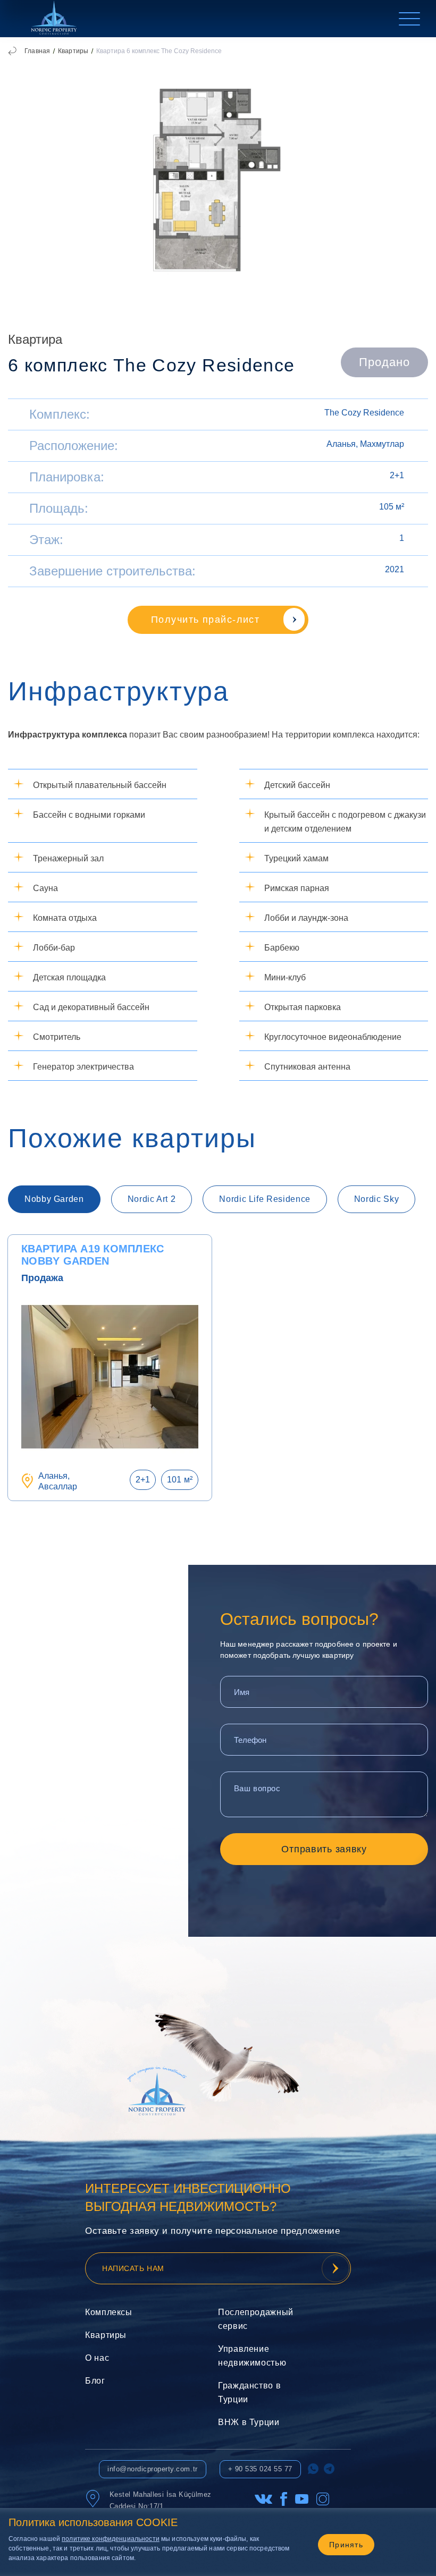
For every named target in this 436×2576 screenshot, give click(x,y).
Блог (95, 2381)
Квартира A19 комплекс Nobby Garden (93, 1255)
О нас (97, 2358)
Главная (37, 51)
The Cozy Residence (364, 413)
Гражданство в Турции (249, 2392)
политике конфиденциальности (111, 2539)
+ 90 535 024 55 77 (260, 2469)
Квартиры (73, 51)
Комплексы (109, 2312)
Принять (346, 2545)
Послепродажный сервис (251, 2319)
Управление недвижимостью (251, 2356)
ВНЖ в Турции (249, 2422)
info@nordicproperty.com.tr (153, 2469)
